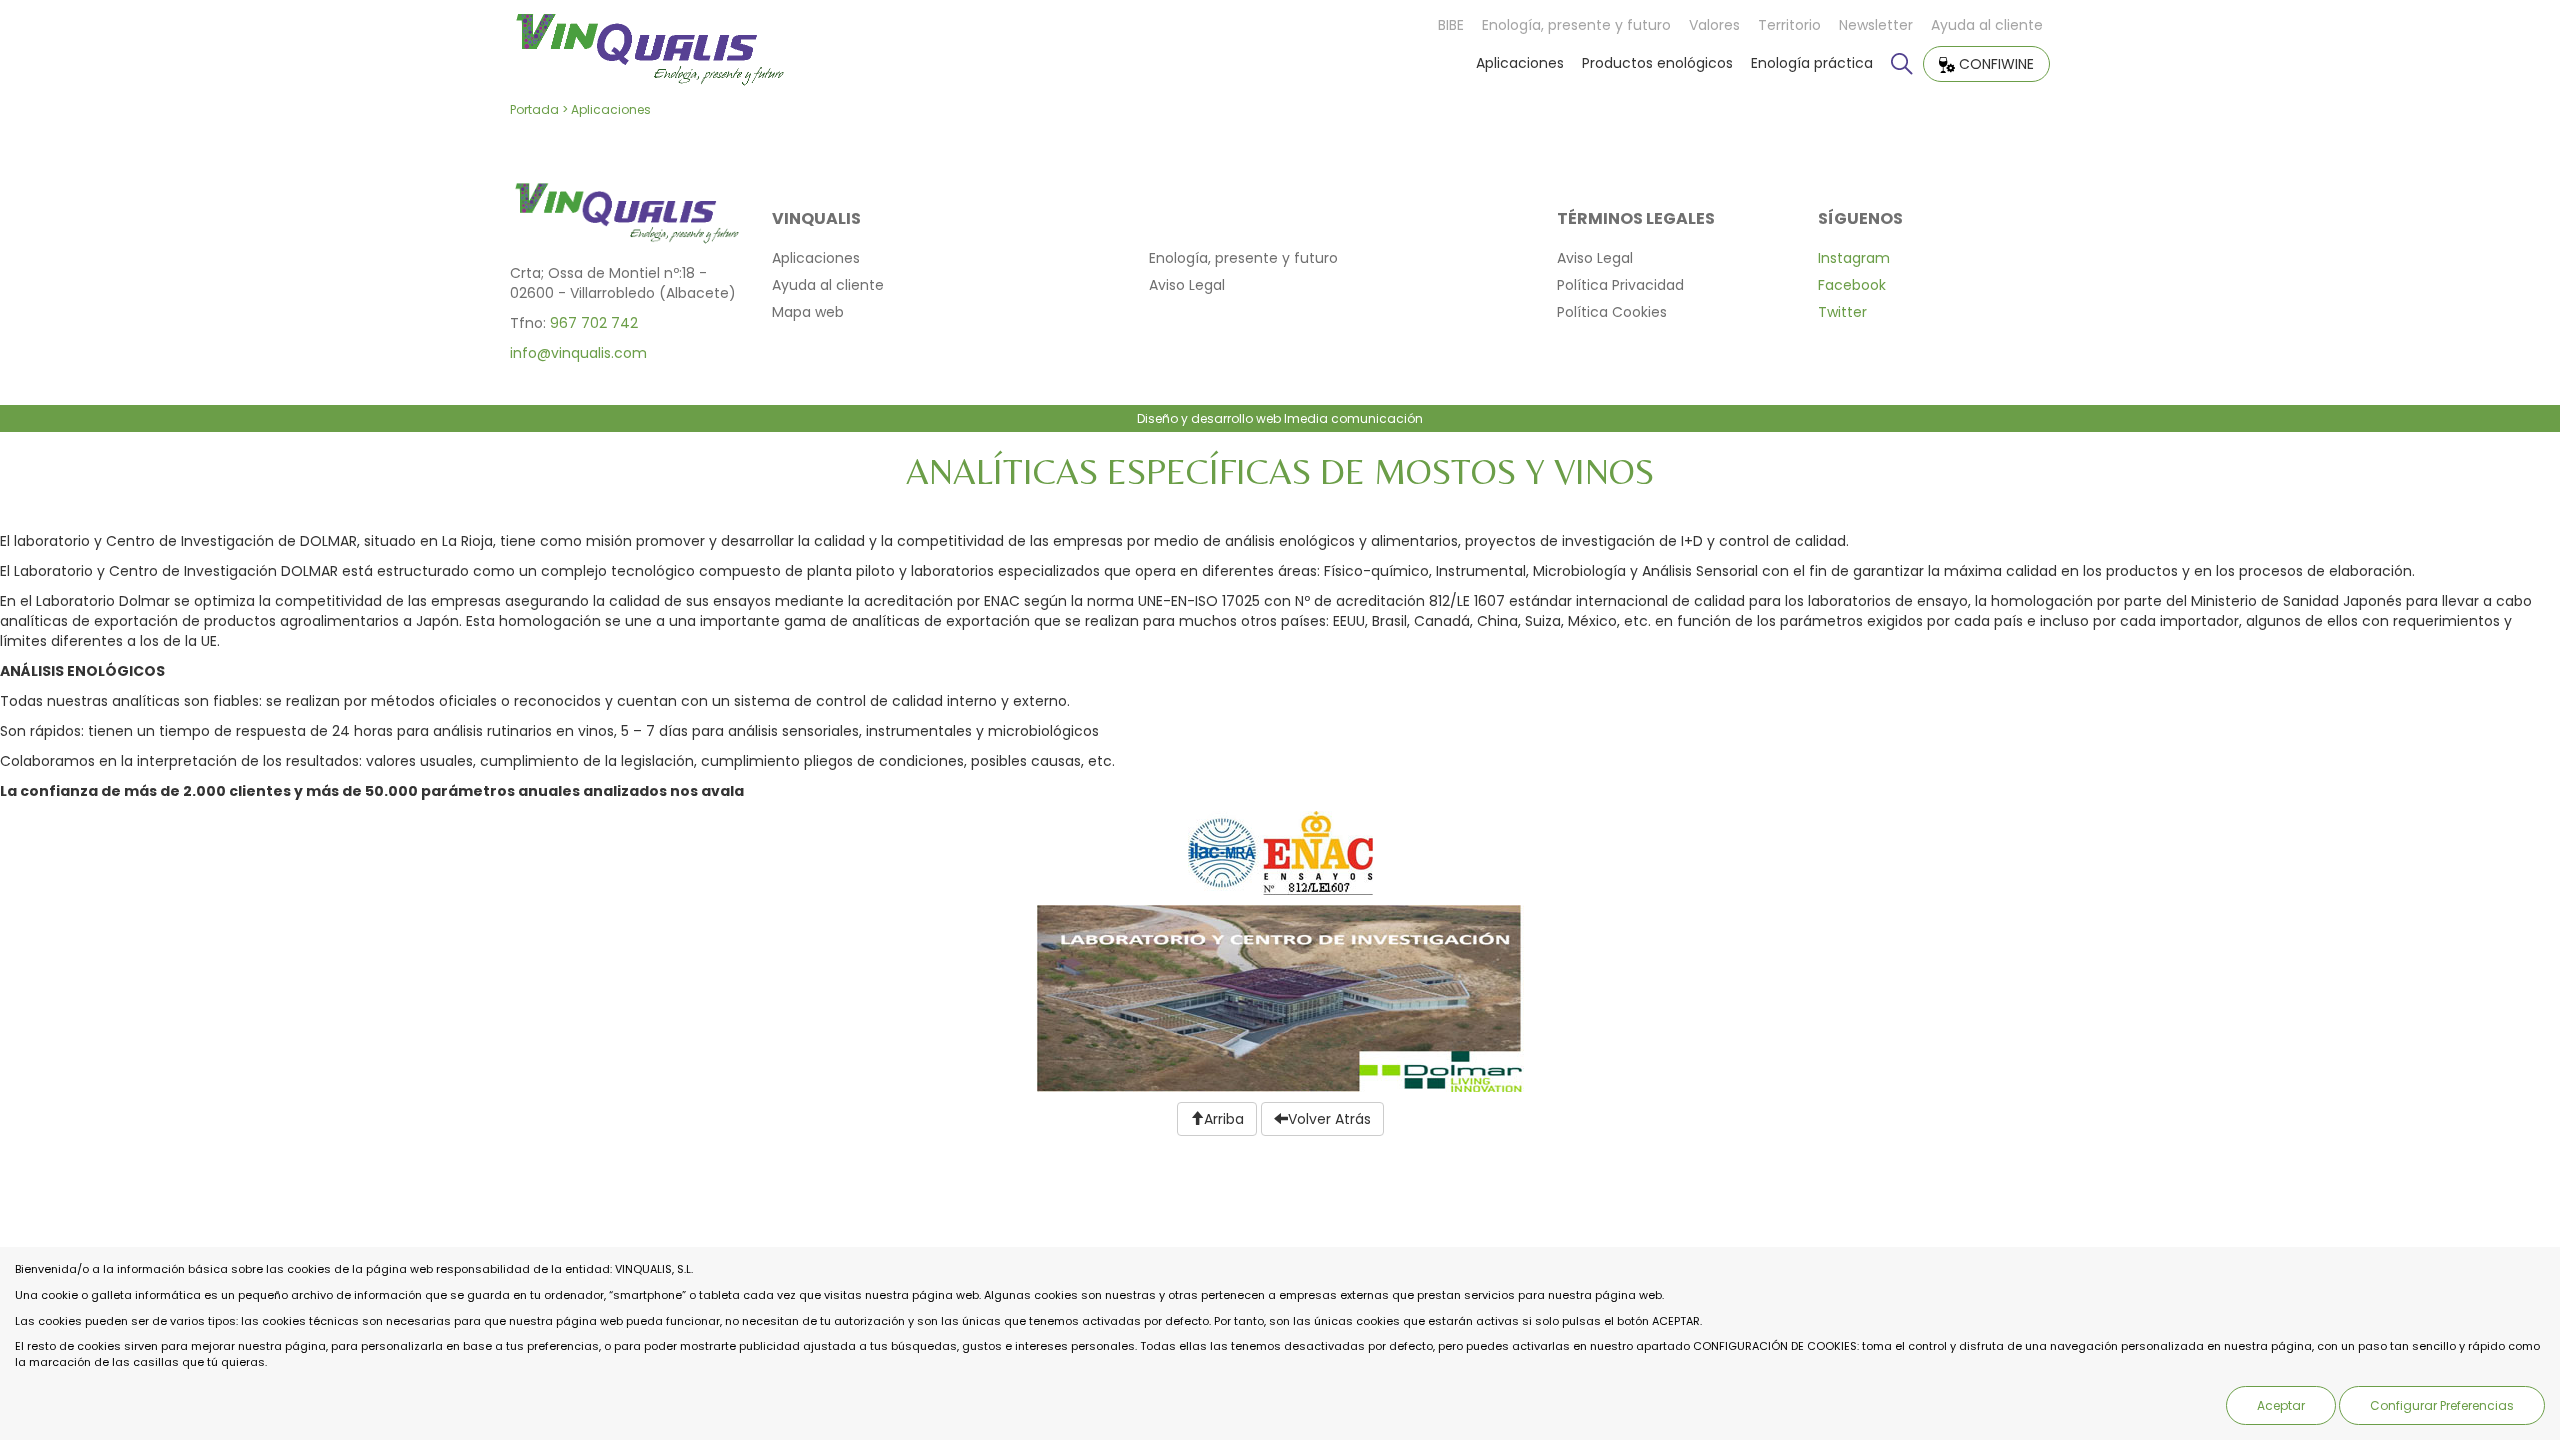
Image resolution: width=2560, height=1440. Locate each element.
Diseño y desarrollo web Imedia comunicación (1280, 418)
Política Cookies (1612, 312)
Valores (1714, 25)
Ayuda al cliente (1987, 25)
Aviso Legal (1187, 285)
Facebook (1852, 285)
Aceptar (2281, 1405)
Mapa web (808, 312)
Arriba (1224, 1119)
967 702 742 (594, 323)
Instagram (1854, 258)
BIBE (1451, 25)
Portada (534, 109)
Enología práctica (1812, 63)
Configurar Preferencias (2442, 1405)
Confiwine (1994, 64)
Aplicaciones (1520, 63)
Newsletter (1876, 25)
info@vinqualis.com (578, 353)
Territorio (1789, 25)
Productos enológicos (1657, 63)
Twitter (1842, 312)
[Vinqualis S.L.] (649, 44)
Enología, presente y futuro (1576, 25)
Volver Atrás (1329, 1119)
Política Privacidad (1620, 285)
